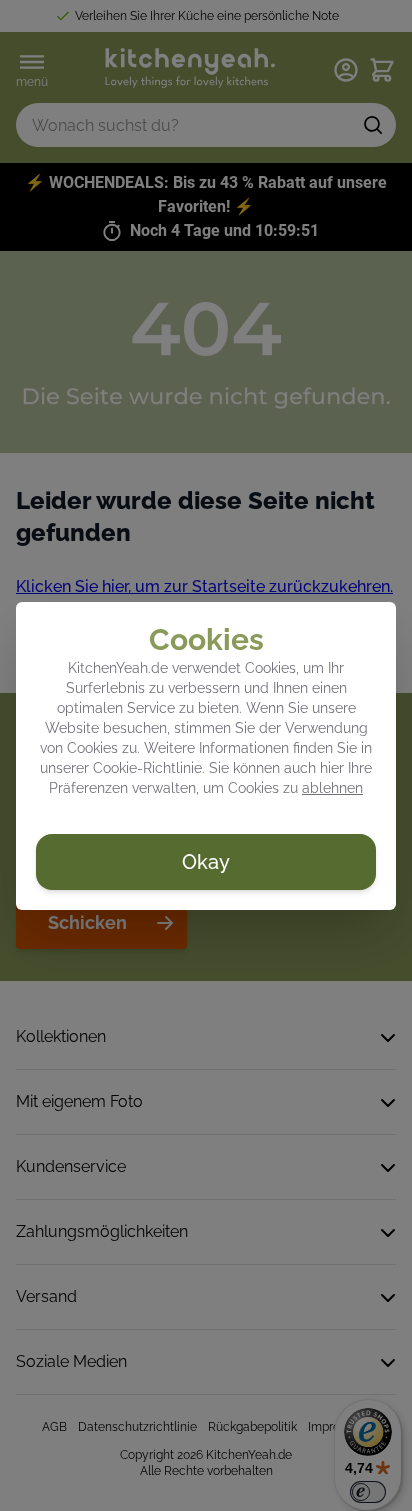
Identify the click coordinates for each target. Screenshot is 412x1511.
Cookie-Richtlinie (147, 768)
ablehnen (332, 788)
